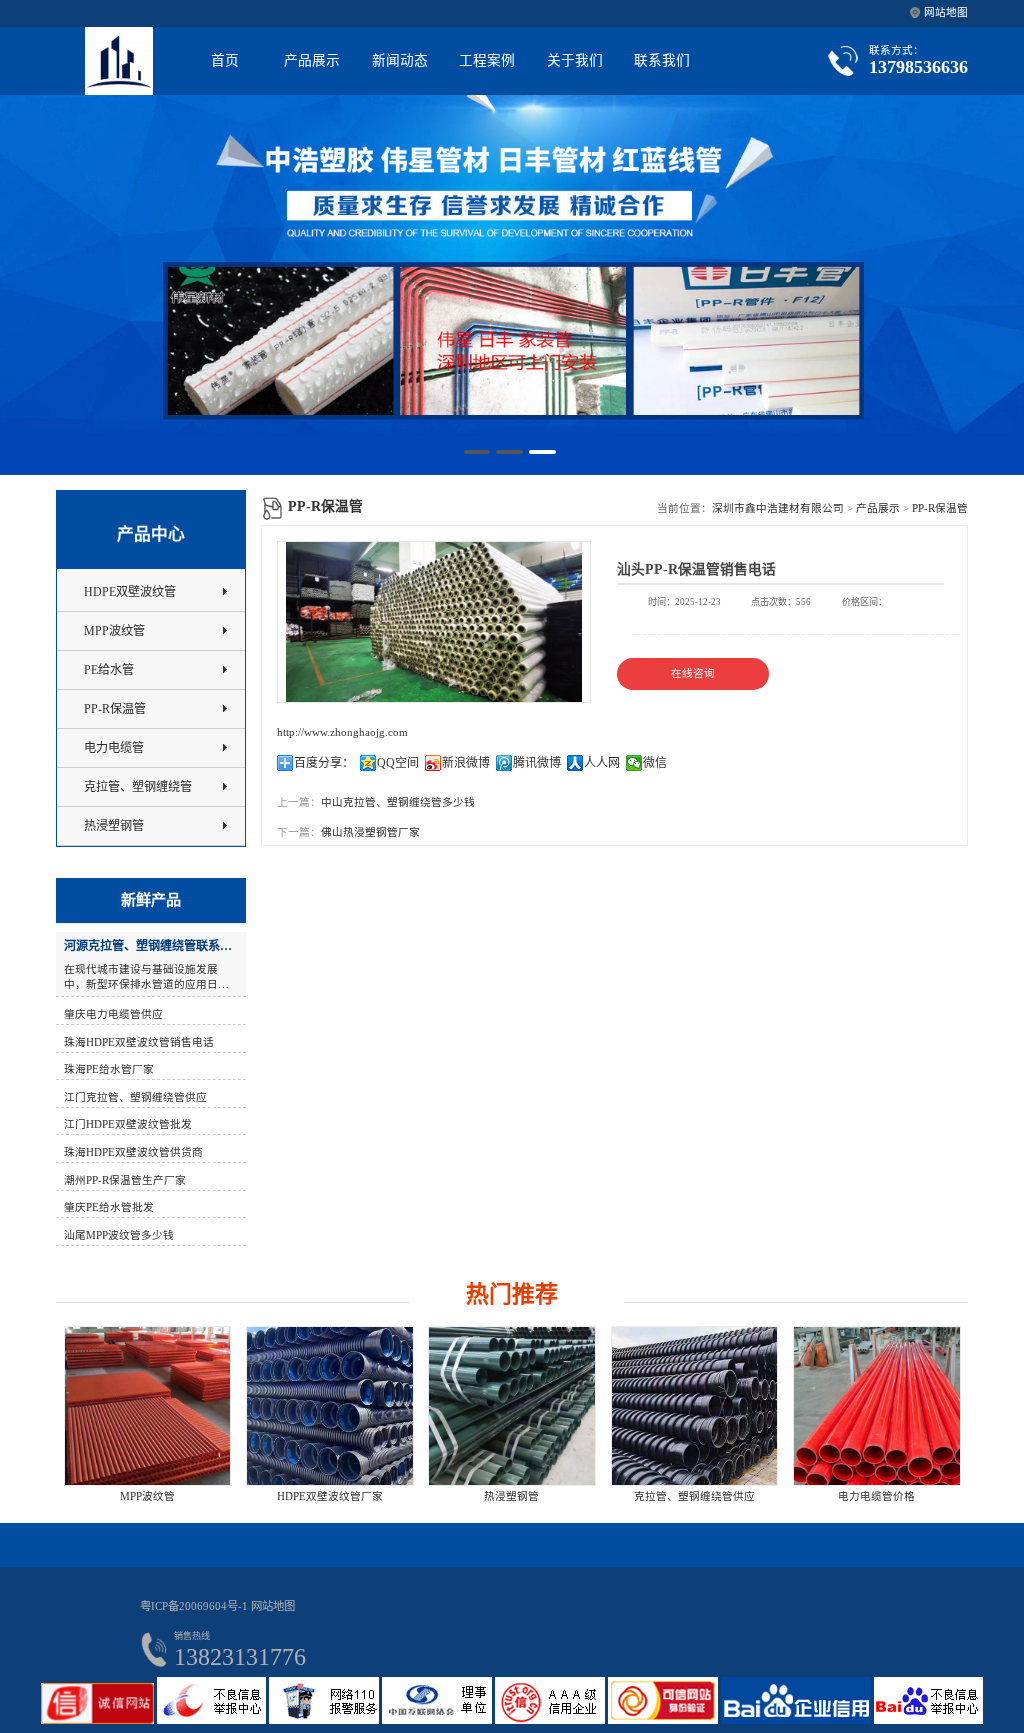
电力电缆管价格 (780, 1496)
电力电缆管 (114, 748)
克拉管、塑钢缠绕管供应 (598, 1496)
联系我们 (662, 60)
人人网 (602, 763)
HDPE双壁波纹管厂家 (233, 1496)
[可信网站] (664, 1720)
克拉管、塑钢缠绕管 (138, 787)
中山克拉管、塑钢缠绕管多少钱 (398, 802)
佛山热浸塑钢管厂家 (370, 832)
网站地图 (946, 12)
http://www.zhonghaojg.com (342, 732)
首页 (225, 60)
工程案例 (487, 60)
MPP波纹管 (114, 631)
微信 (655, 763)
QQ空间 (398, 763)
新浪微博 (466, 763)
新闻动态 (400, 60)
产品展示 (312, 60)
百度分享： (324, 763)
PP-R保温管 (940, 508)
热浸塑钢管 (114, 826)
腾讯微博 (537, 763)
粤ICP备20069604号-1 (194, 1606)
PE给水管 (109, 670)
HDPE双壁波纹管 (130, 592)
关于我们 (575, 60)
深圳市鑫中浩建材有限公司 (778, 508)
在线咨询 (693, 673)
